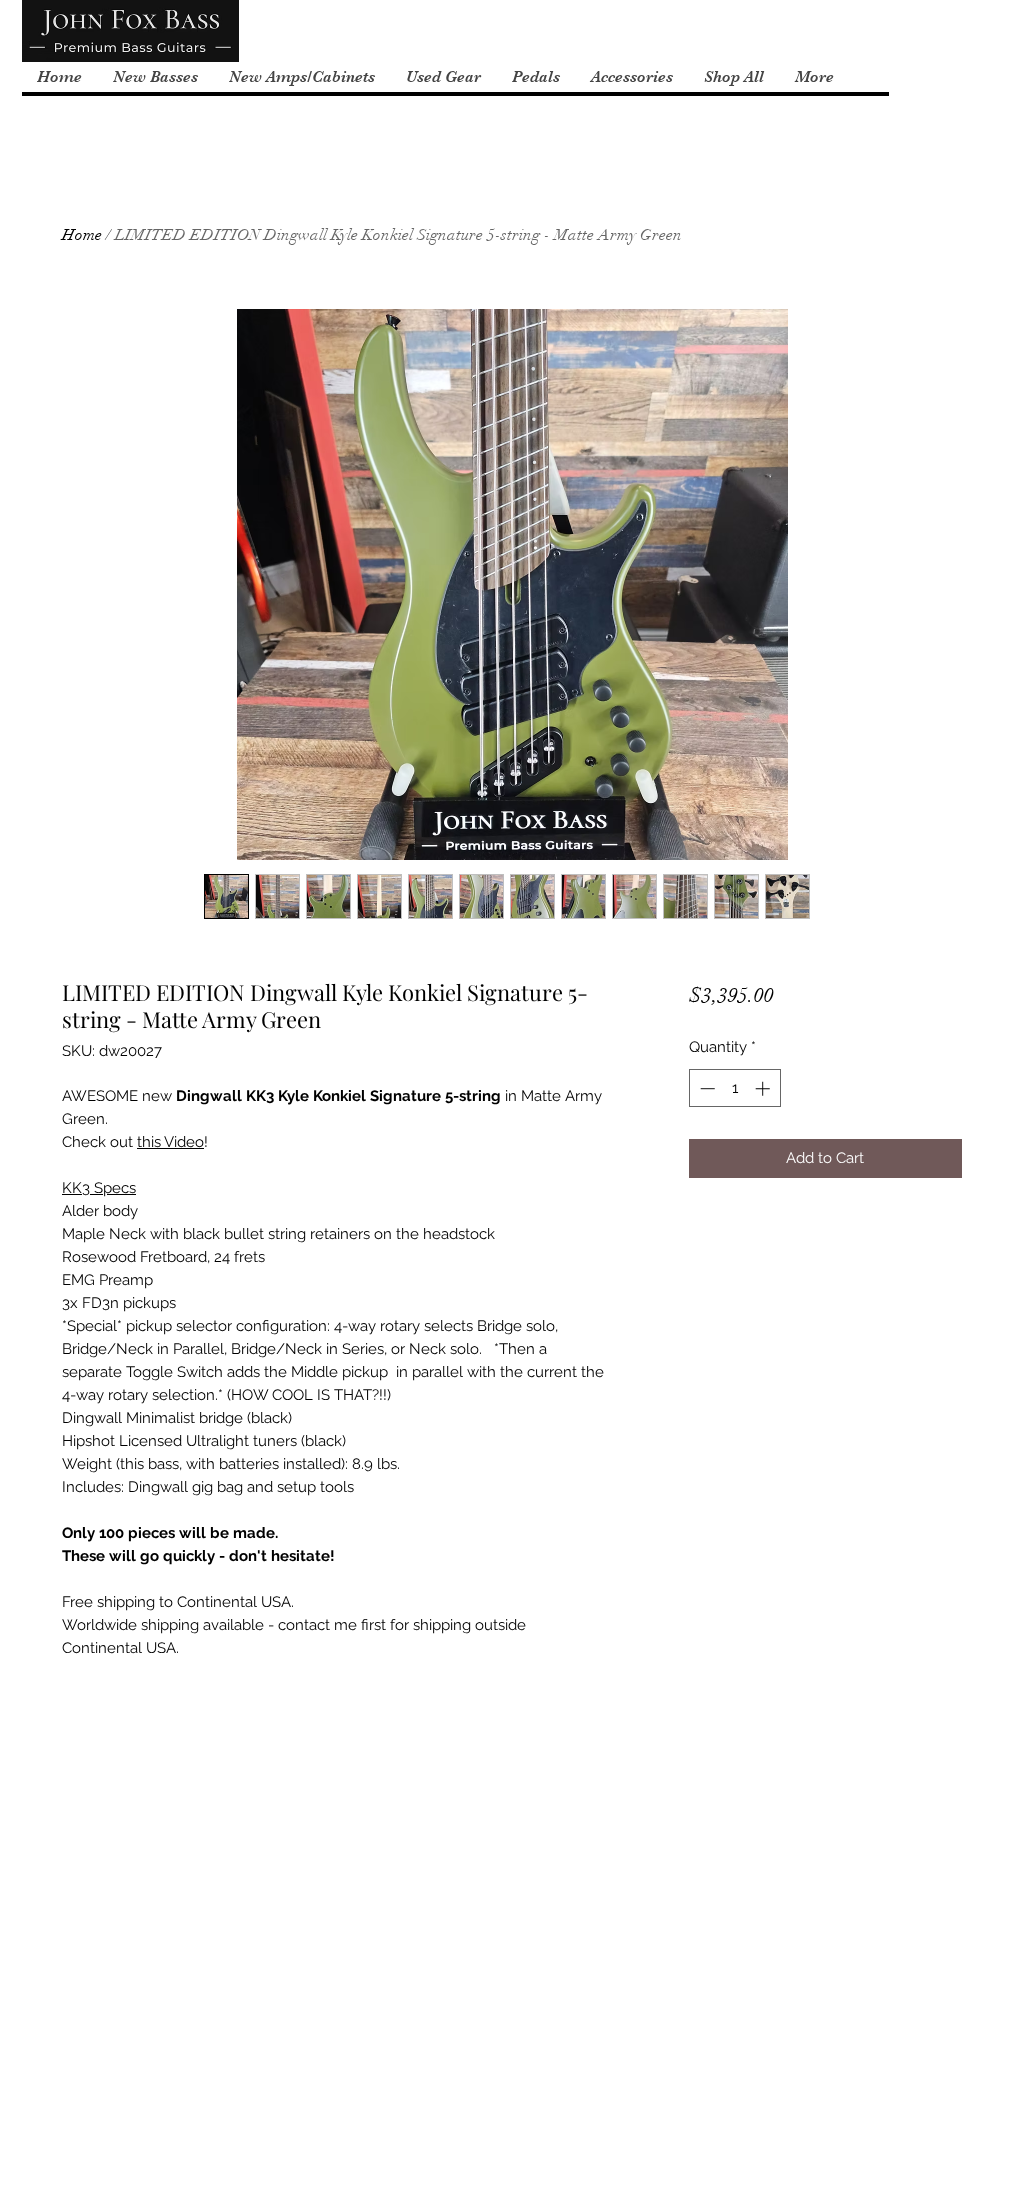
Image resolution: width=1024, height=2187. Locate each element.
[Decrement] (705, 1088)
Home (82, 235)
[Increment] (764, 1088)
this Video (170, 1142)
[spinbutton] (734, 1088)
